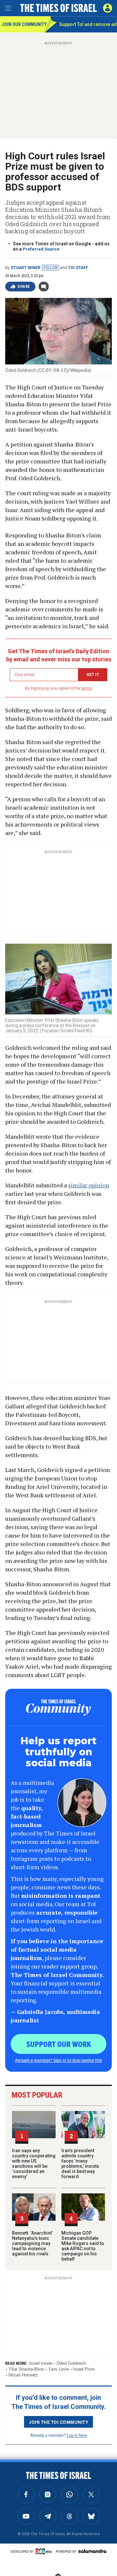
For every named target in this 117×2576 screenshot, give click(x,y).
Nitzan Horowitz (23, 2375)
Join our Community (23, 24)
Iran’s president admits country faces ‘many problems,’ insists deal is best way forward (80, 2164)
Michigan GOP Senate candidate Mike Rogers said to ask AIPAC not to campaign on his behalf (83, 2246)
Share (24, 287)
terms (87, 688)
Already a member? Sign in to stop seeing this (58, 2060)
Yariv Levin (58, 2369)
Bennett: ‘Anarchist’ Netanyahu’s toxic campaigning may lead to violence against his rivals (32, 2243)
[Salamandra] (92, 2551)
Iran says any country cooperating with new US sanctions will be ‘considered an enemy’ (34, 2164)
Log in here (77, 2435)
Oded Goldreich (71, 2363)
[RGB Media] (45, 2551)
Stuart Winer (26, 268)
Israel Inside (41, 2363)
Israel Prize (84, 2369)
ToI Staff (78, 268)
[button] (108, 8)
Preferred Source (41, 249)
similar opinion (89, 1185)
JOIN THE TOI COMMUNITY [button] (58, 2422)
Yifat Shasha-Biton (26, 2369)
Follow (51, 268)
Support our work (59, 2044)
